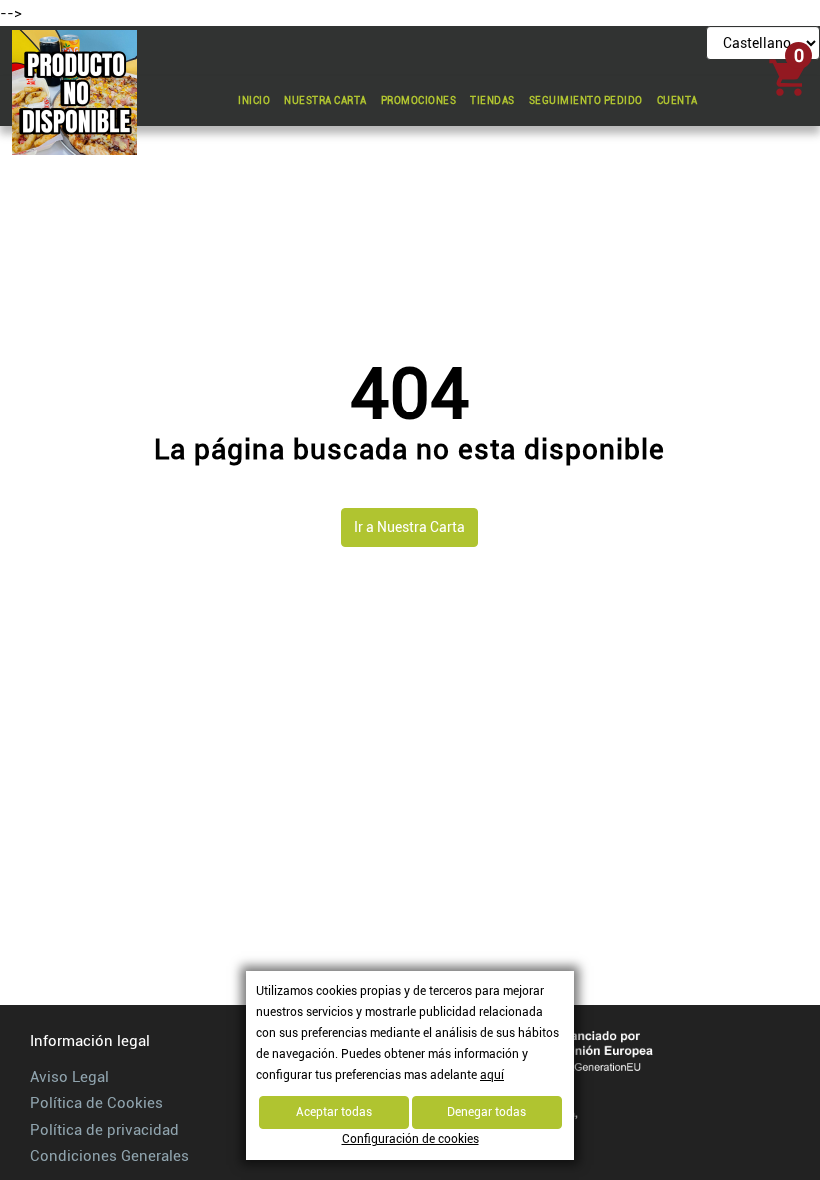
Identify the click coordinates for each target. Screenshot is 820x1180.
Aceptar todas (334, 1112)
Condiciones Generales (109, 1156)
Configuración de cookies (410, 1139)
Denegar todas (486, 1112)
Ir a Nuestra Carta (409, 527)
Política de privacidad (104, 1130)
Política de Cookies (96, 1103)
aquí (492, 1075)
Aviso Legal (69, 1077)
